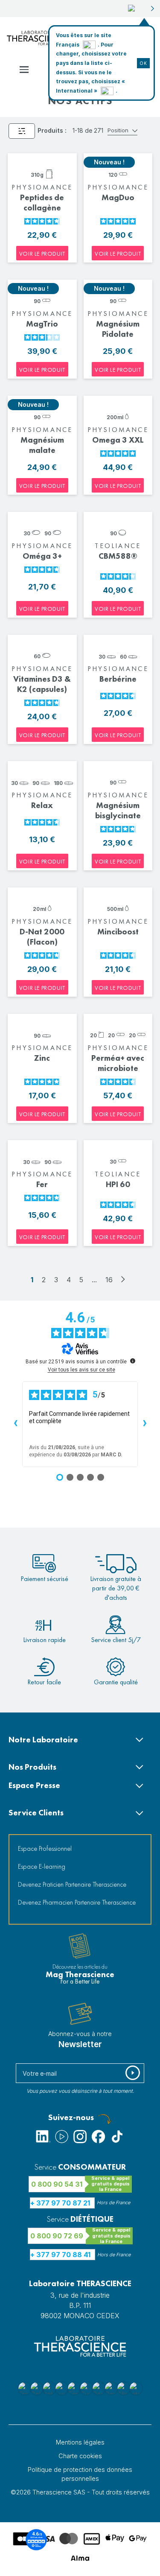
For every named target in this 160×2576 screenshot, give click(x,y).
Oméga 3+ (42, 556)
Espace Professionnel (45, 1848)
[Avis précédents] (15, 1424)
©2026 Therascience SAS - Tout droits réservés (80, 2492)
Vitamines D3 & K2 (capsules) (42, 684)
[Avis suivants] (145, 1424)
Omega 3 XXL (118, 440)
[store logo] (38, 38)
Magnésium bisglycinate (118, 810)
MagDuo (118, 197)
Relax (42, 805)
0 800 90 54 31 (57, 2184)
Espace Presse (34, 1785)
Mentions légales (80, 2442)
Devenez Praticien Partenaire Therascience (72, 1884)
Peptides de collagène (42, 203)
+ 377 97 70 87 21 (60, 2203)
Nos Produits (32, 1767)
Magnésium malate (42, 445)
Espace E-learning (42, 1866)
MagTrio (42, 324)
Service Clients (36, 1813)
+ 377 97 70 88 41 (60, 2255)
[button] (141, 9)
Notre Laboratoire (43, 1740)
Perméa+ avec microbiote (118, 1063)
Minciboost (118, 932)
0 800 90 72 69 (57, 2236)
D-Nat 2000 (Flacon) (42, 937)
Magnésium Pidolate (118, 329)
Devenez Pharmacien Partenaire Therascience (77, 1902)
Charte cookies (80, 2456)
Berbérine (118, 679)
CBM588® (118, 556)
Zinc (42, 1058)
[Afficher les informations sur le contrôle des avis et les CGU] (133, 1361)
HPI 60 (118, 1184)
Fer (42, 1184)
